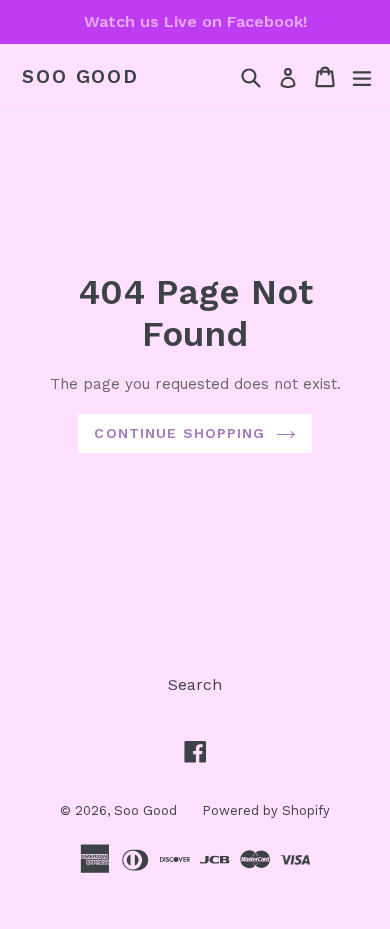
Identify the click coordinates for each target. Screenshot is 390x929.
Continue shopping (179, 433)
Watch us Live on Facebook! (195, 21)
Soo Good (80, 77)
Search (195, 684)
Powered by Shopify (266, 810)
